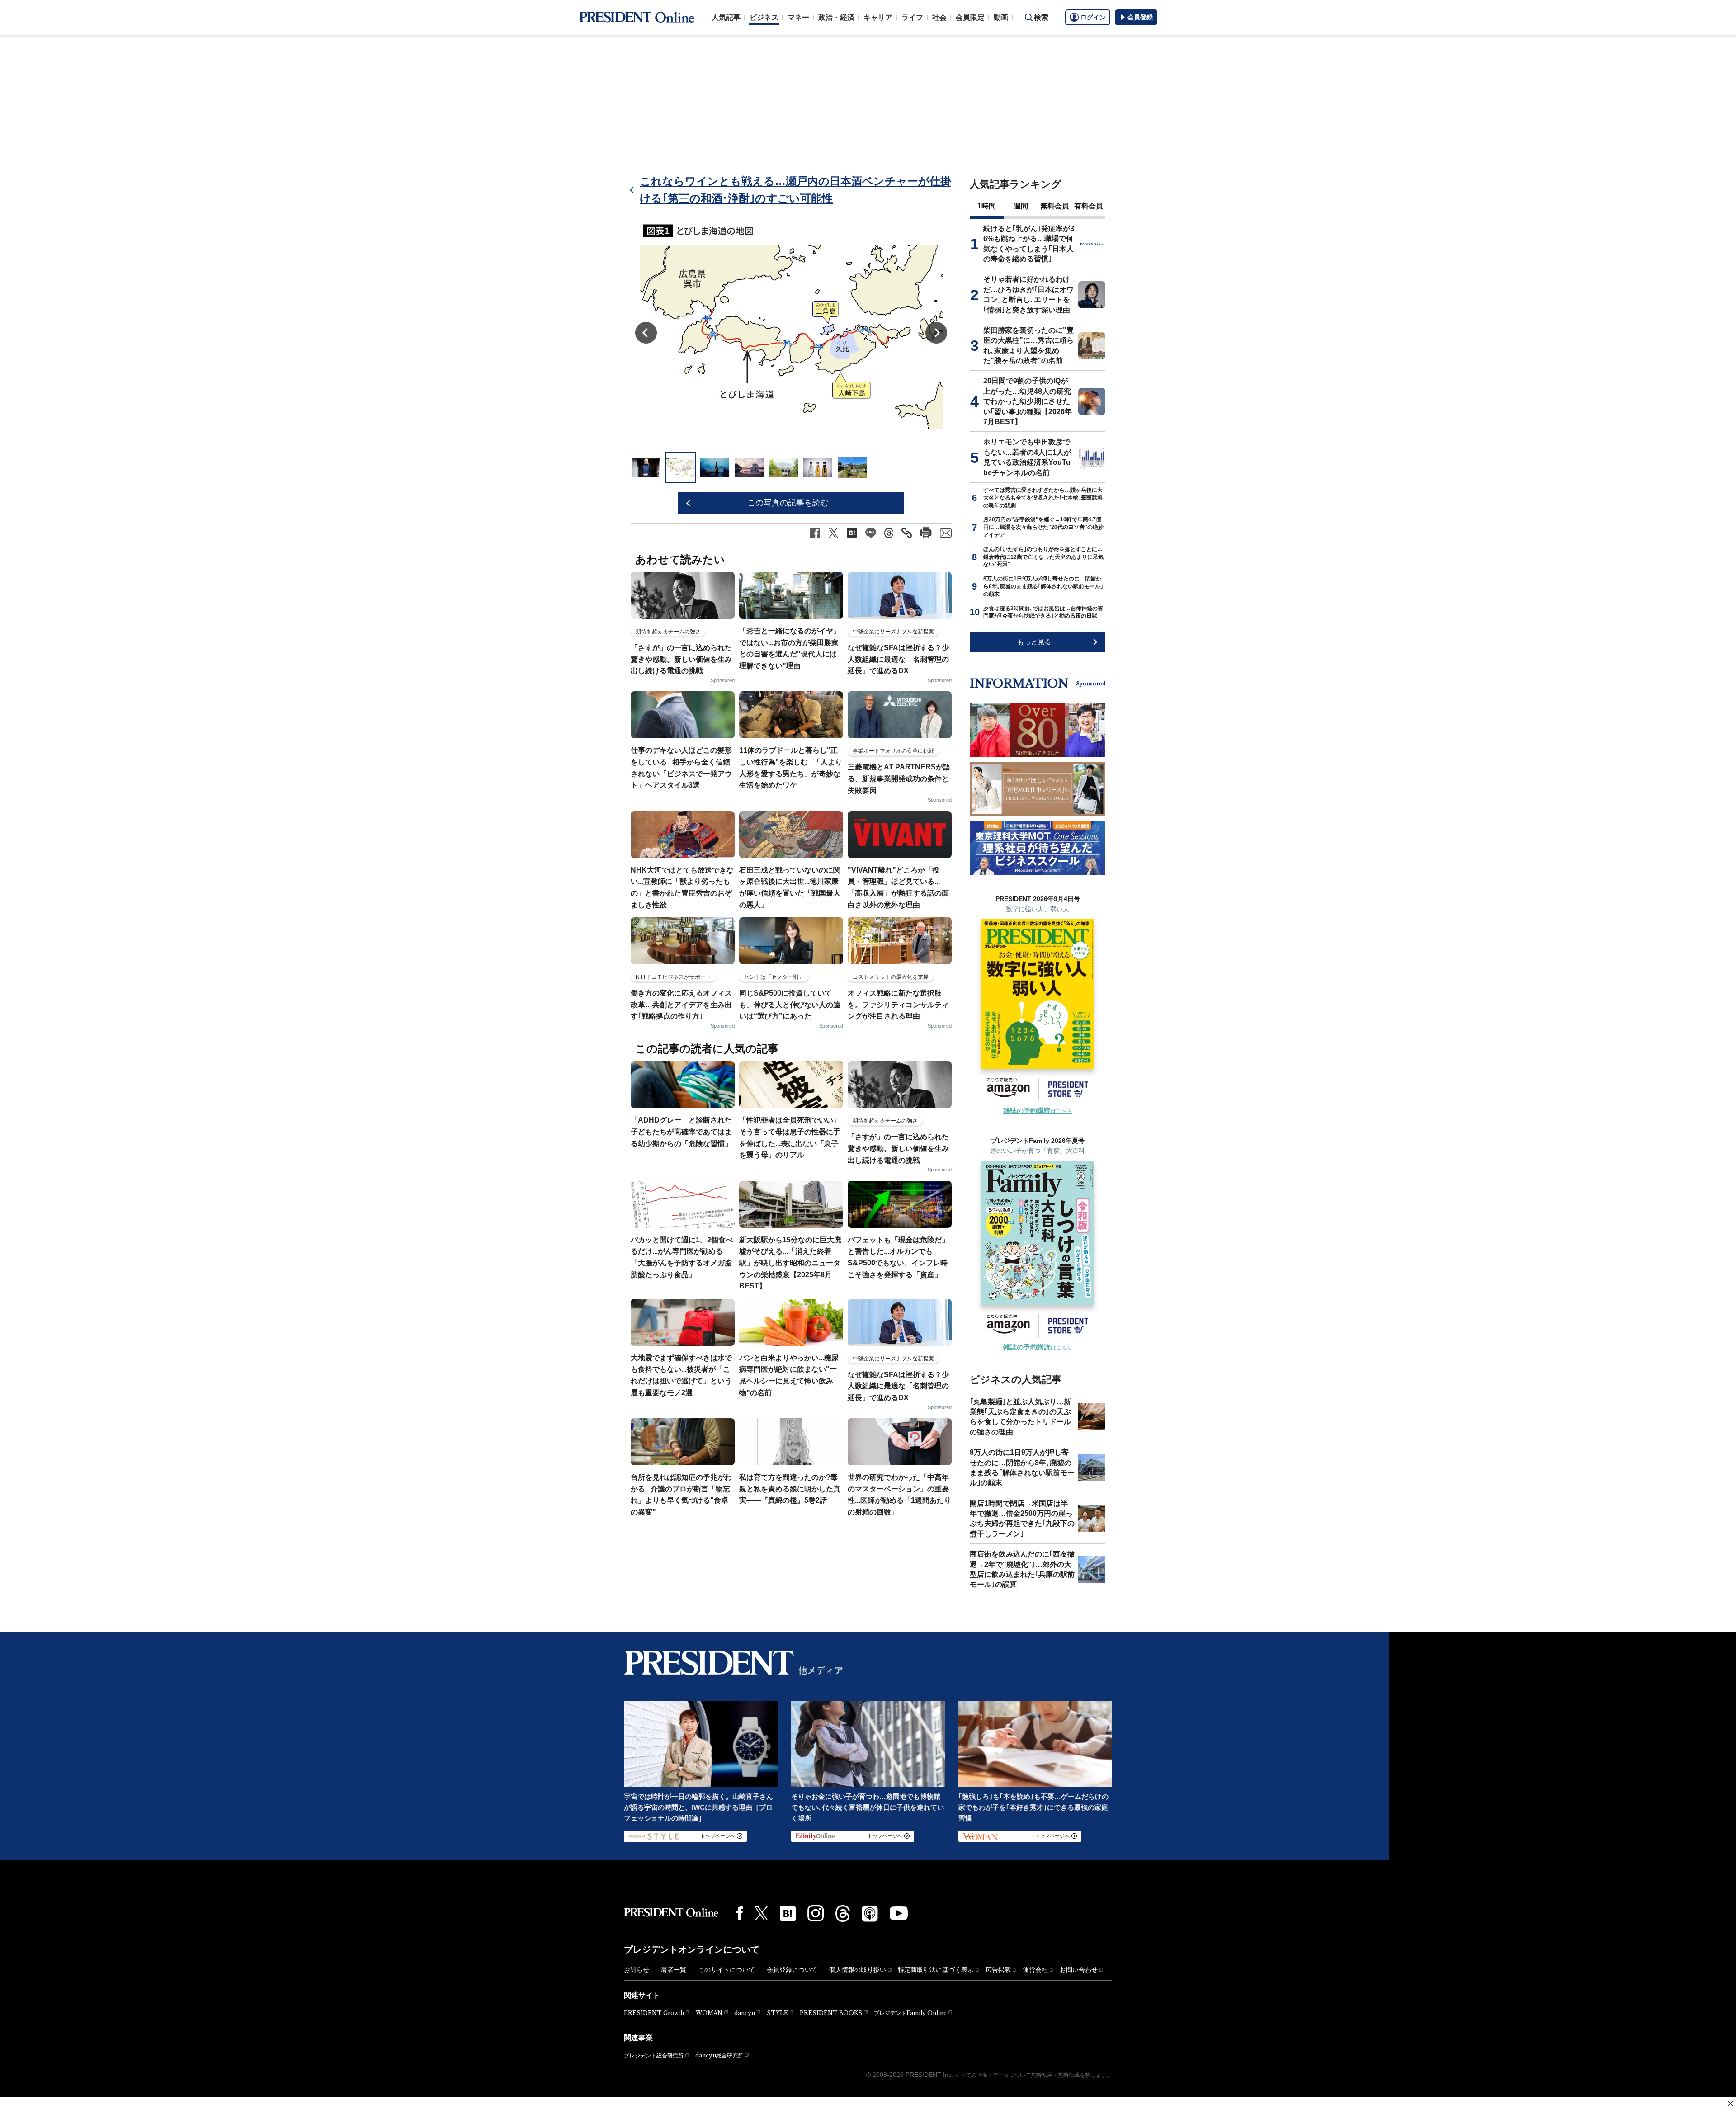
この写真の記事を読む (788, 503)
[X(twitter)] (761, 1913)
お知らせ (637, 1970)
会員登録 (1140, 17)
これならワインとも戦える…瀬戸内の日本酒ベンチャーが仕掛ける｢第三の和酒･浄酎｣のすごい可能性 (795, 190)
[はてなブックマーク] (788, 1913)
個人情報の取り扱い (858, 1970)
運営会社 (1035, 1970)
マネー (798, 17)
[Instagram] (816, 1913)
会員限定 (970, 17)
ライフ (912, 17)
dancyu (745, 2013)
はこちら (1038, 1111)
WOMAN (709, 2013)
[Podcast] (870, 1913)
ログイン (1093, 17)
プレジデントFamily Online (910, 2013)
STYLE (777, 2013)
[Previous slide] (646, 333)
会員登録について (792, 1970)
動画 (1001, 17)
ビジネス (764, 17)
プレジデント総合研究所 (654, 2056)
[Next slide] (936, 333)
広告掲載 (998, 1970)
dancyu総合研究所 (719, 2055)
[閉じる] (1731, 2104)
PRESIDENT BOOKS (831, 2013)
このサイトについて (726, 1970)
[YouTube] (899, 1913)
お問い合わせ (1079, 1970)
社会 (939, 17)
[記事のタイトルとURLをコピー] (907, 533)
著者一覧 (674, 1970)
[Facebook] (740, 1913)
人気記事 (726, 17)
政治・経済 (836, 17)
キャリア (878, 17)
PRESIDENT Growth (654, 2013)
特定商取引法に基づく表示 (936, 1970)
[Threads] (843, 1913)
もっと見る (1034, 642)
